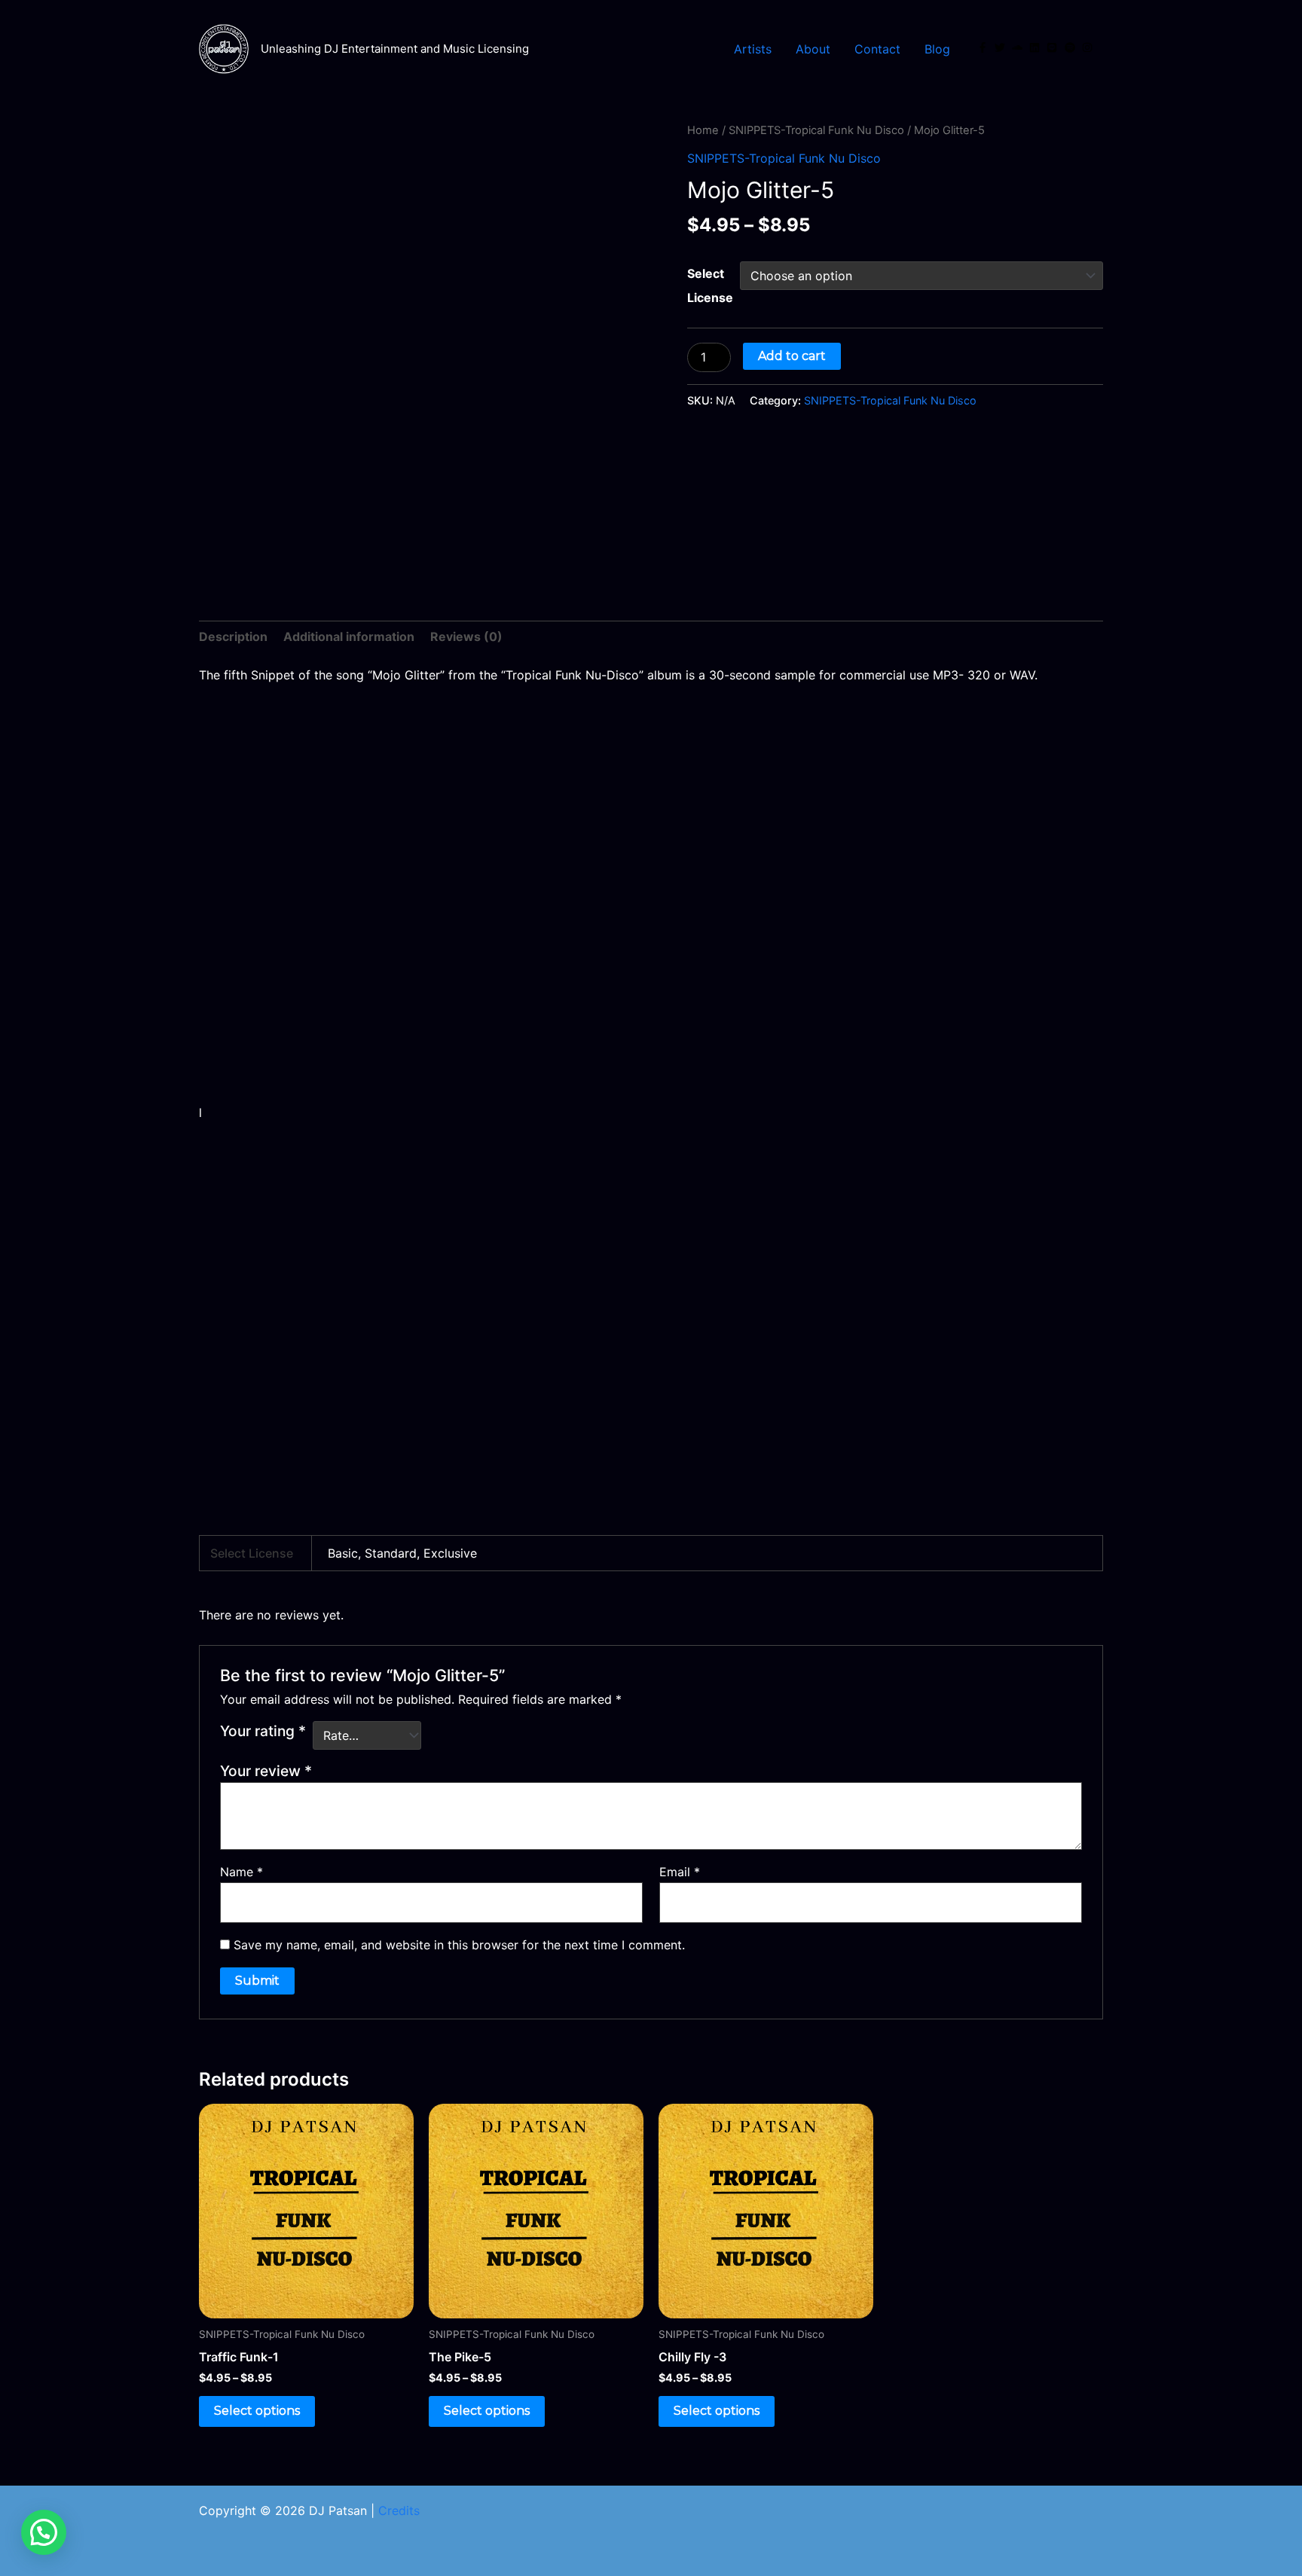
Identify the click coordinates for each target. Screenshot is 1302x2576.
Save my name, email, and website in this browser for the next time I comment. (459, 1945)
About (813, 49)
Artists (753, 49)
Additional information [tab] (349, 636)
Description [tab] (233, 636)
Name (241, 1872)
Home (703, 130)
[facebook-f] (984, 47)
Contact (877, 49)
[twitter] (1001, 47)
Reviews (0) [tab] (466, 636)
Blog (937, 49)
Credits (399, 2510)
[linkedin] (1036, 47)
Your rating (263, 1731)
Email (680, 1872)
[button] (44, 2532)
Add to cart (792, 356)
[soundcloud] (1019, 47)
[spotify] (1071, 47)
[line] (1053, 47)
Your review (266, 1771)
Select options (257, 2411)
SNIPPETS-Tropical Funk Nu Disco (816, 130)
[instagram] (1089, 47)
